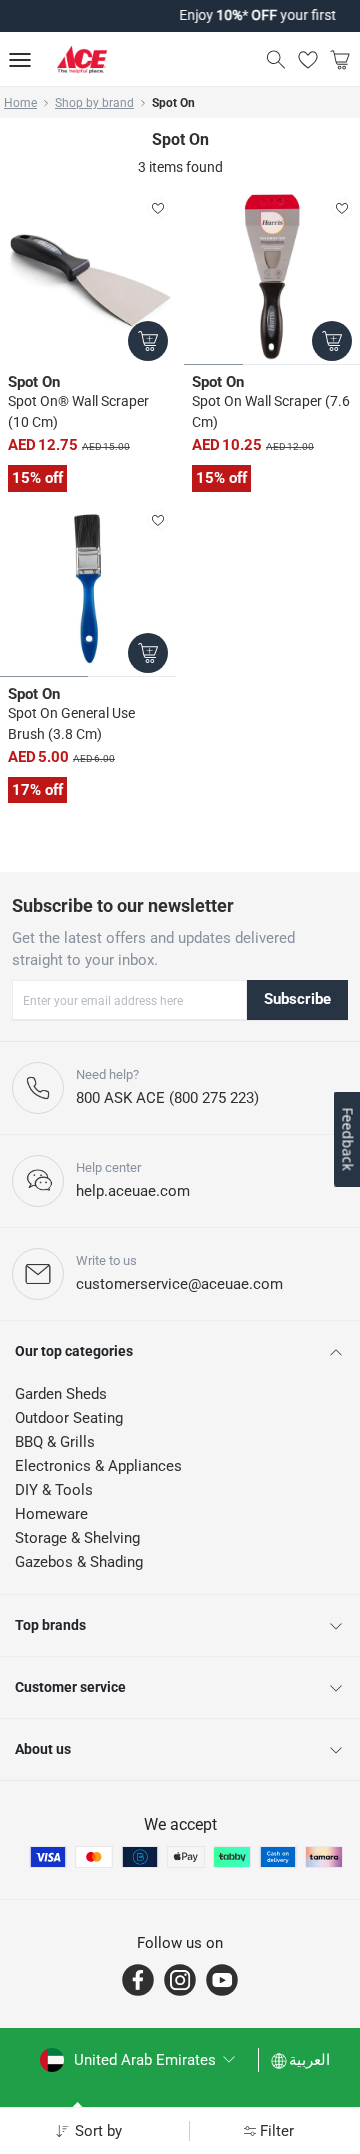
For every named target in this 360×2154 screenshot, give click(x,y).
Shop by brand (94, 103)
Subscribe (297, 999)
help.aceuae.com (133, 1191)
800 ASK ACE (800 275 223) (167, 1098)
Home (20, 103)
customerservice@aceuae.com (179, 1284)
